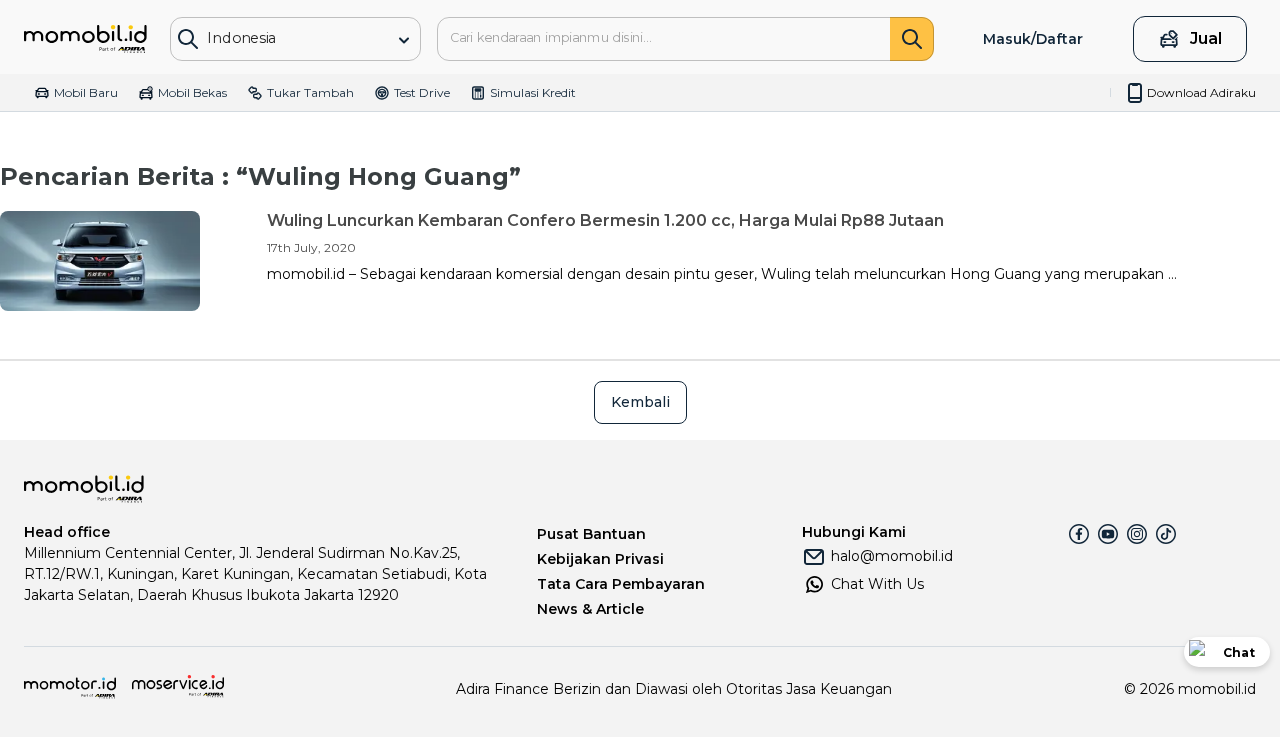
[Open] (404, 40)
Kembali (640, 402)
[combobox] (282, 37)
